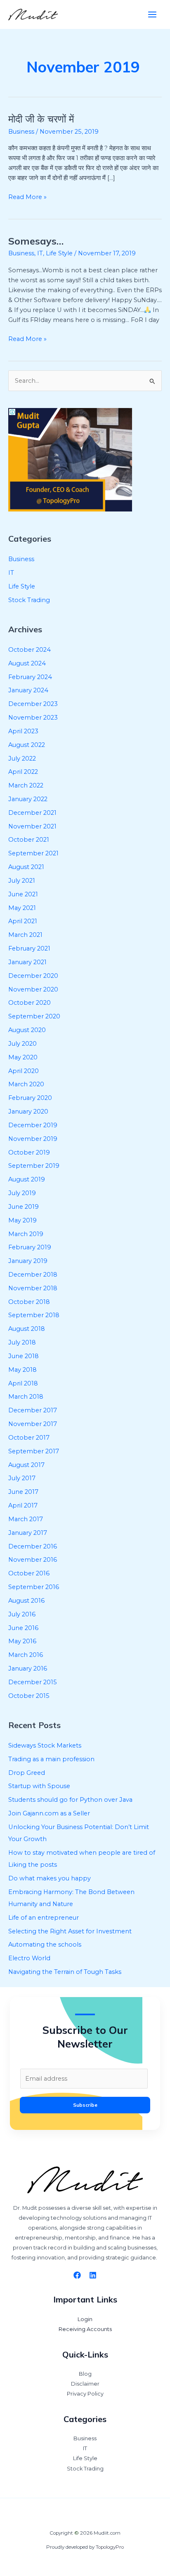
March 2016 (26, 1655)
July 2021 (22, 881)
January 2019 (28, 1261)
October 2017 (29, 1438)
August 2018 (27, 1329)
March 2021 (25, 935)
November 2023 (33, 718)
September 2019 (34, 1166)
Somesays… (36, 241)
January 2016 (28, 1669)
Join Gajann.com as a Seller (49, 1813)
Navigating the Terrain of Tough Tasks (65, 1972)
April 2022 (23, 772)
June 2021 (23, 894)
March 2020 (26, 1084)
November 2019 (33, 1139)
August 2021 (26, 867)
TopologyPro (110, 2547)
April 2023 (23, 731)
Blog (85, 2374)
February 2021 (29, 948)
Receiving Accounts (85, 2329)
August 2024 (27, 663)
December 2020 (33, 976)
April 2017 (23, 1505)
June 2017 (23, 1492)
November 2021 (32, 826)
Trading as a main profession (51, 1759)
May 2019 (22, 1220)
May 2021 (22, 908)
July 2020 (22, 1044)
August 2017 (26, 1465)
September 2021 (33, 853)
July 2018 (22, 1342)
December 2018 (33, 1275)
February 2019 (30, 1247)
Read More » (27, 196)
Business (21, 132)
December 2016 (33, 1546)
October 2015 (29, 1696)
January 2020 (28, 1112)
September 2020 (34, 1016)
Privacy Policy (85, 2394)
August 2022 (27, 745)
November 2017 (33, 1424)
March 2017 (26, 1519)
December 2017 (33, 1410)
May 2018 (22, 1370)
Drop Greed (27, 1773)
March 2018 (26, 1397)
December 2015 (33, 1682)
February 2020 (30, 1098)
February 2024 (30, 677)
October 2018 (29, 1302)
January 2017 (28, 1533)
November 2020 (33, 989)
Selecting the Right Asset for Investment (70, 1931)
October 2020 (30, 1003)
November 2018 (33, 1288)
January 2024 (28, 690)
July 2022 (22, 759)
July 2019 (22, 1193)
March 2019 (26, 1234)
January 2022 (28, 799)
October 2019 (29, 1152)
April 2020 (24, 1071)
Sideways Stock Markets (45, 1745)
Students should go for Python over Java (70, 1800)
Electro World (29, 1958)
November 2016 (33, 1560)
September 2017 (34, 1451)
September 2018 (34, 1315)
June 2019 (24, 1207)
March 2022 (26, 785)
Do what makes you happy (50, 1878)
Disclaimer (85, 2384)
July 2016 (22, 1614)
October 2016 (29, 1573)
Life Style (59, 253)
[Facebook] (77, 2275)
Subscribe (85, 2105)
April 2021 (23, 921)
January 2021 (27, 962)
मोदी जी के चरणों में (41, 119)
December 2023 (33, 704)
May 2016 (22, 1641)
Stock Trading (29, 600)
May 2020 (23, 1057)
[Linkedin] (93, 2275)
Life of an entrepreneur (44, 1918)
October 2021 (29, 840)
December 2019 (33, 1125)
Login (85, 2319)
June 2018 (24, 1356)
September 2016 (34, 1587)
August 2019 (27, 1179)
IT (40, 253)
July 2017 (22, 1478)
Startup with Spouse (39, 1786)
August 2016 (26, 1601)
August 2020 (27, 1030)
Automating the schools (45, 1945)
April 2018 (23, 1383)
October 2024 (30, 650)
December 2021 (32, 813)
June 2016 (23, 1628)
